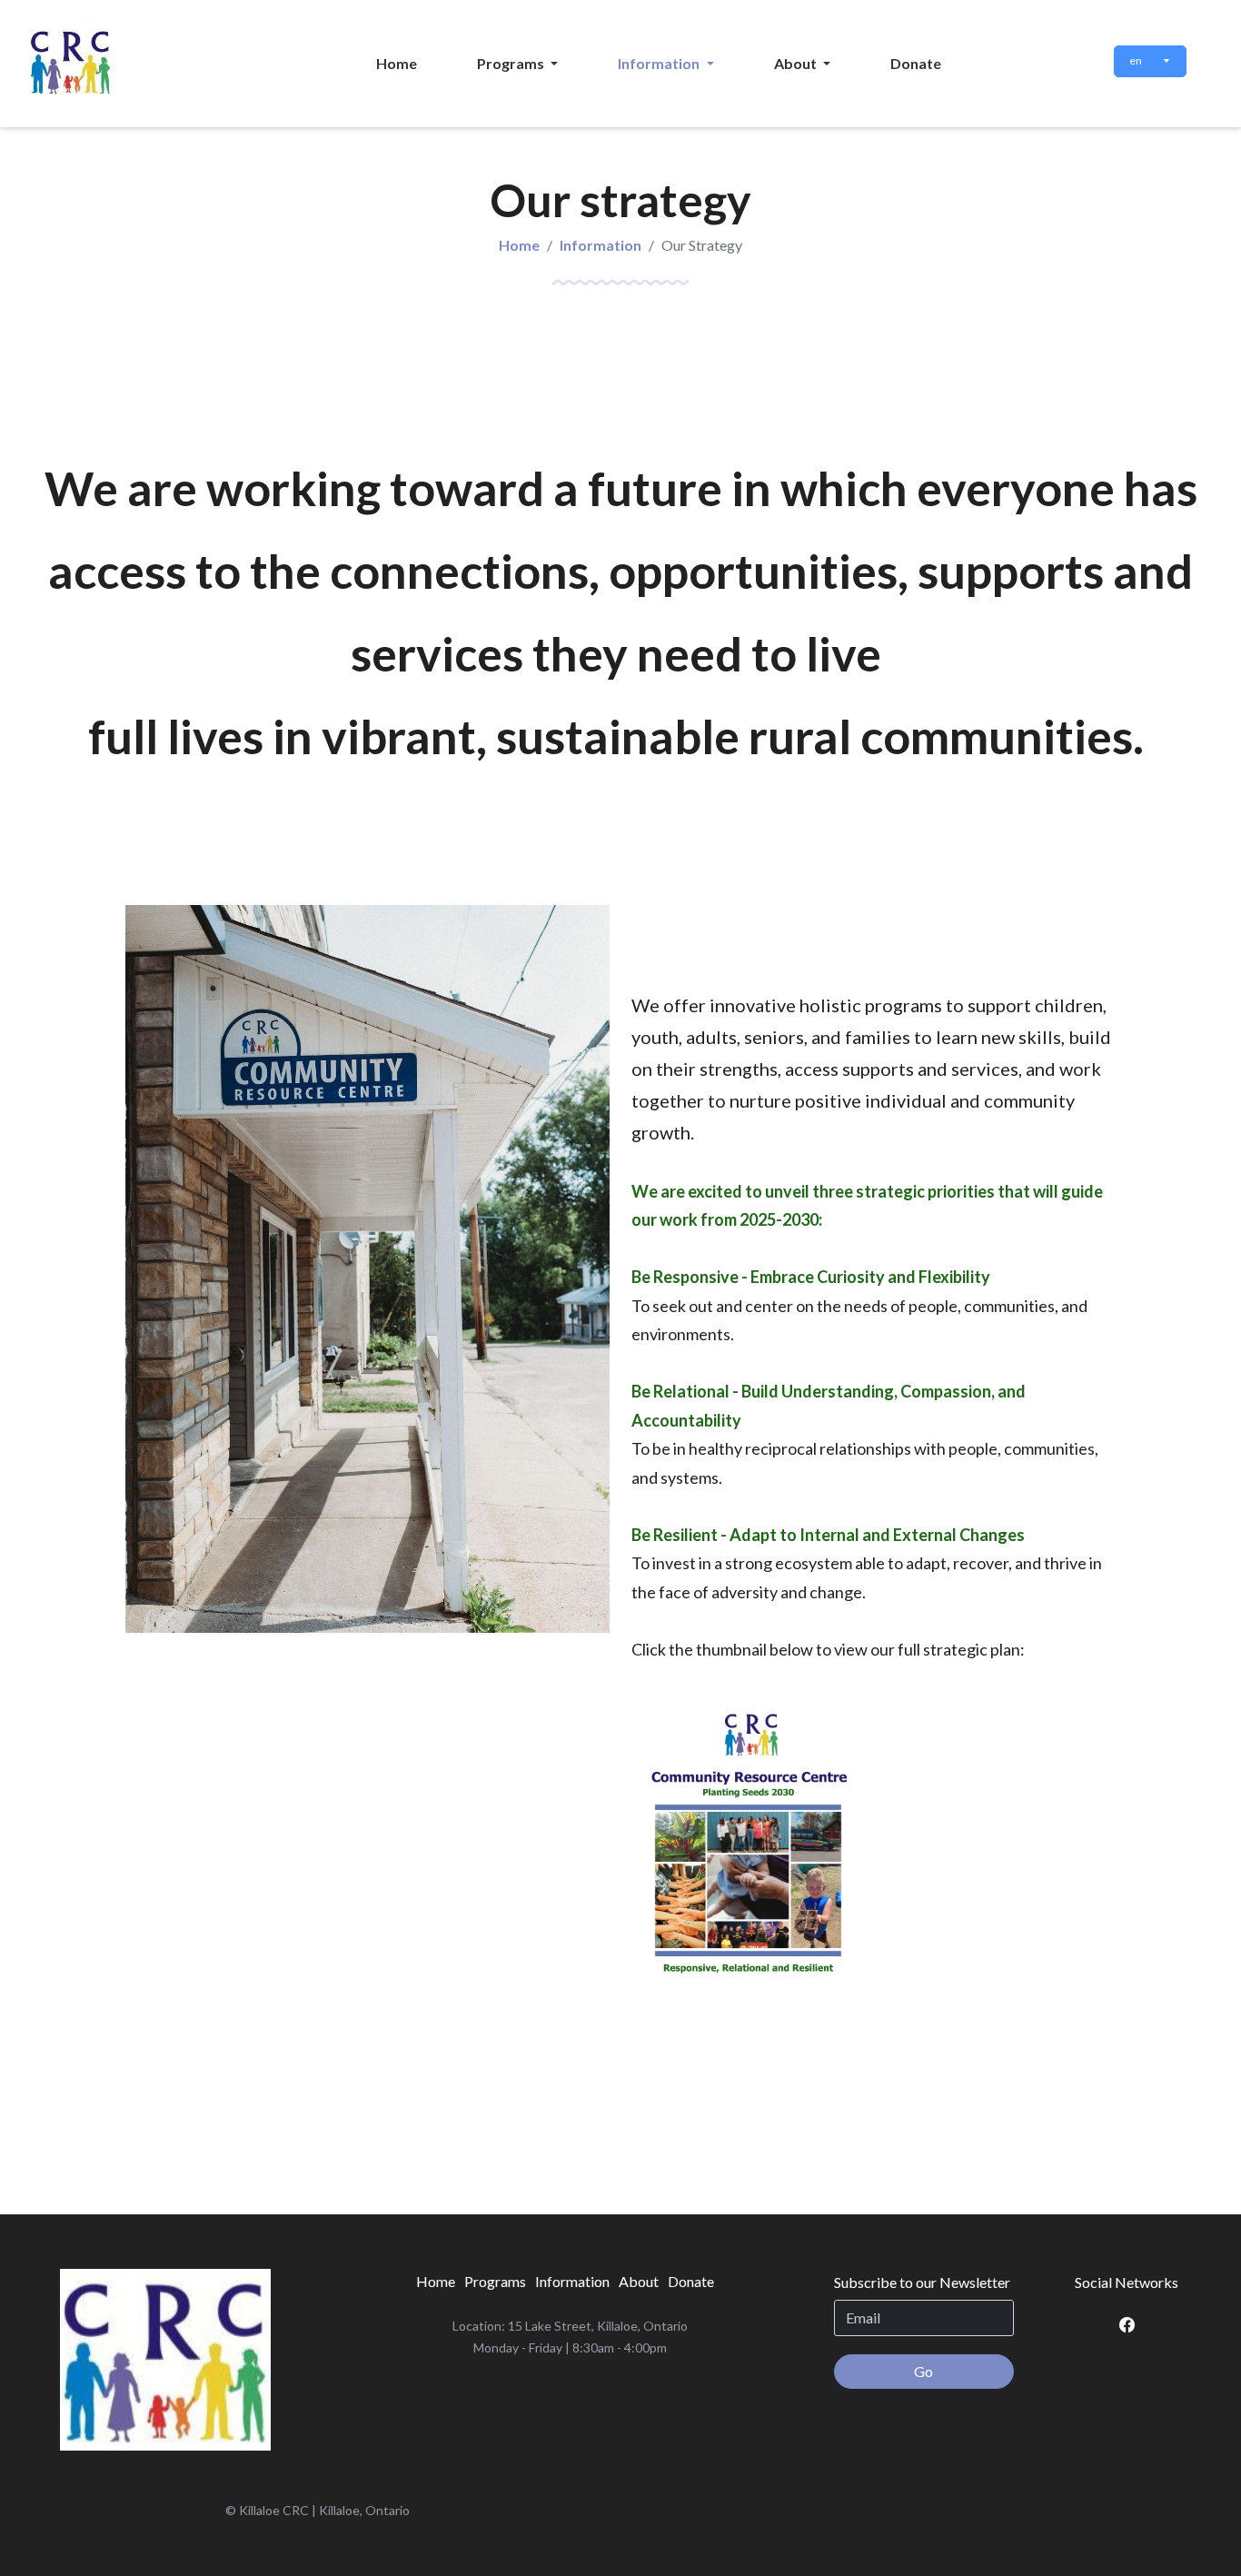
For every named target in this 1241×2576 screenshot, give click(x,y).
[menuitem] (397, 64)
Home (519, 245)
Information (601, 245)
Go (923, 2371)
